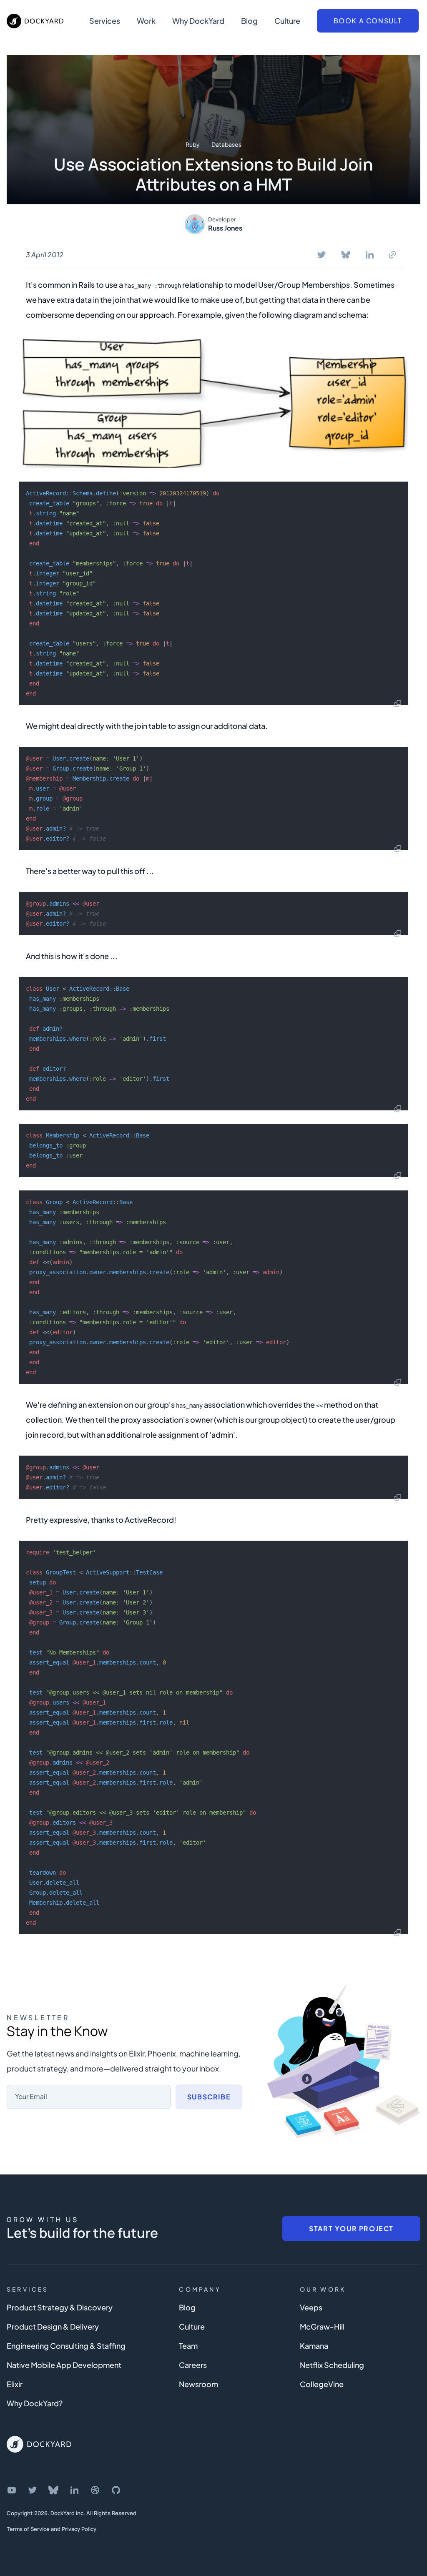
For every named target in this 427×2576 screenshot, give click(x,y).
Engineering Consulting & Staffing (66, 2346)
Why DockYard (198, 21)
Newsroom (198, 2384)
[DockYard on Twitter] (33, 2490)
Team (188, 2346)
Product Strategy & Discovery (60, 2307)
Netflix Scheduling (332, 2365)
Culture (287, 21)
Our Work (323, 2289)
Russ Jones (225, 228)
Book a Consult (368, 21)
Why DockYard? (35, 2403)
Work (146, 21)
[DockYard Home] (39, 2444)
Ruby (193, 144)
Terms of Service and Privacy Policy (51, 2529)
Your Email (31, 2096)
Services (105, 21)
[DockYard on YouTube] (12, 2490)
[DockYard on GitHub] (116, 2490)
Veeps (311, 2307)
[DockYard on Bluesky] (53, 2490)
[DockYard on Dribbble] (95, 2490)
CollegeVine (322, 2384)
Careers (193, 2365)
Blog (249, 21)
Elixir (15, 2384)
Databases (226, 144)
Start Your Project (351, 2228)
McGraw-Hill (322, 2326)
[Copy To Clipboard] (392, 255)
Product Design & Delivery (53, 2326)
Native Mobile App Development (64, 2365)
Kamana (314, 2346)
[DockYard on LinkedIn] (74, 2490)
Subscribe (209, 2097)
